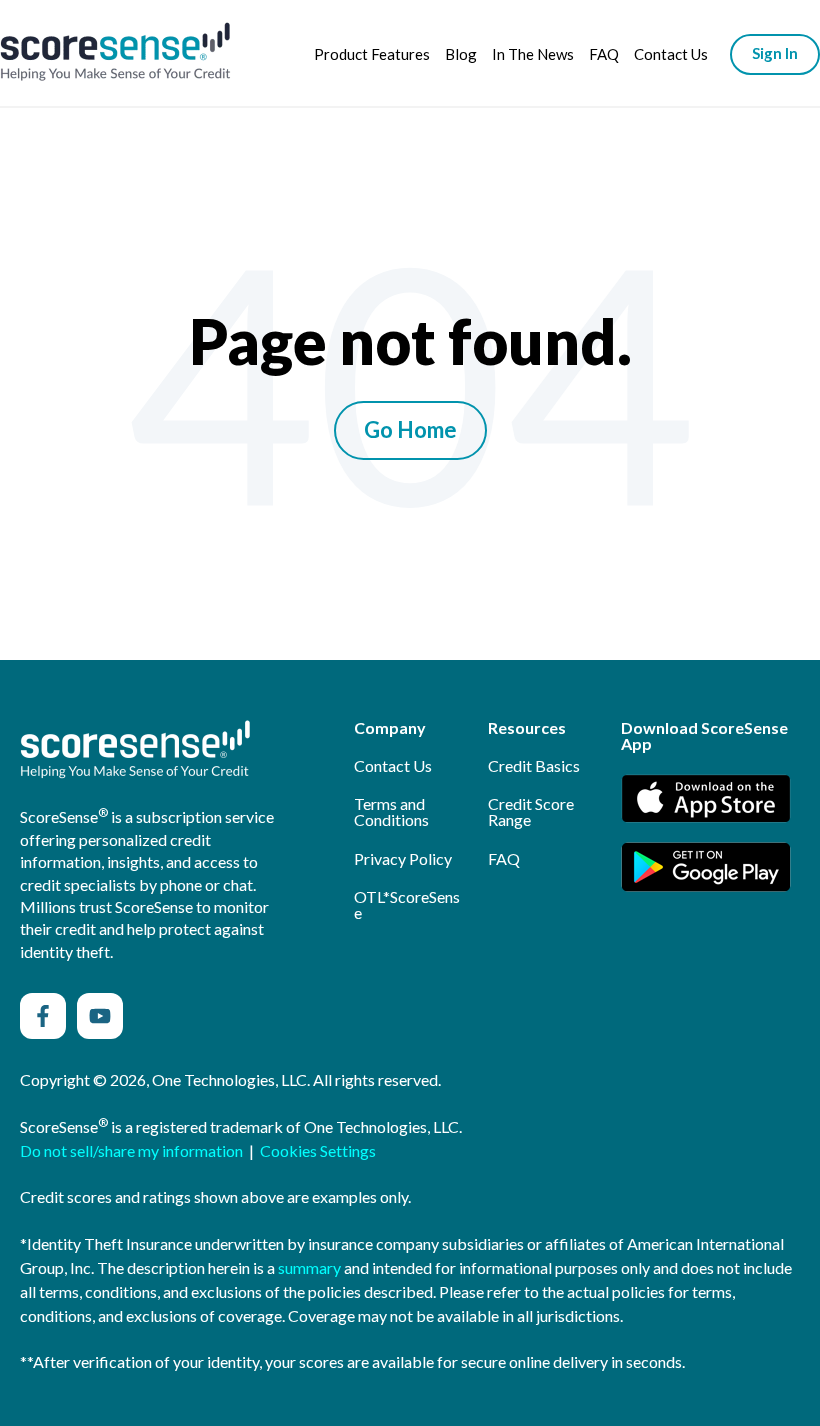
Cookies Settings (318, 1150)
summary (309, 1267)
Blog (461, 54)
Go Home (410, 429)
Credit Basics (534, 765)
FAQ (604, 54)
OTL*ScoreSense (407, 904)
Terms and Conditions (391, 811)
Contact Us (671, 54)
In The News (533, 54)
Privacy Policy (403, 858)
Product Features (372, 54)
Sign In (775, 53)
